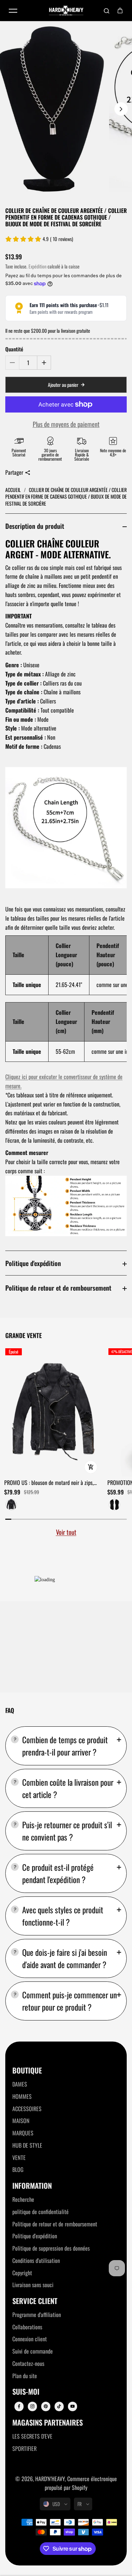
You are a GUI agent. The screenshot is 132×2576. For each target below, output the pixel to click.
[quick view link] (91, 1467)
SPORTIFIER (24, 2448)
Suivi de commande (33, 2351)
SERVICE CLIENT (35, 2301)
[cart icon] (120, 11)
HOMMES (22, 2096)
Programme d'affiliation (37, 2315)
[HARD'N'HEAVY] (66, 11)
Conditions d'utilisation (36, 2260)
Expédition (37, 266)
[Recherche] (107, 11)
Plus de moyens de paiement (66, 424)
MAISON (21, 2121)
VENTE (19, 2158)
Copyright (22, 2273)
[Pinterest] (46, 2406)
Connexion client (30, 2339)
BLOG (18, 2169)
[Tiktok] (59, 2406)
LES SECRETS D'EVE (32, 2436)
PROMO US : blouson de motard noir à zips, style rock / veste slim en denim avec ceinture (52, 1483)
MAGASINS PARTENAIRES (48, 2423)
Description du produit (35, 526)
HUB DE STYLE (27, 2145)
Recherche (23, 2199)
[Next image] (121, 109)
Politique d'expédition (33, 1263)
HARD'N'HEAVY (50, 2479)
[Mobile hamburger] (13, 11)
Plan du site (25, 2376)
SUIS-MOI (26, 2392)
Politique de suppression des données (51, 2248)
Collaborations (27, 2327)
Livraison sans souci (33, 2285)
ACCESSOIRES (27, 2109)
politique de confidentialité (40, 2212)
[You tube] (73, 2406)
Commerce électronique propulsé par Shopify (81, 2483)
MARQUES (23, 2133)
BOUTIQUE (27, 2071)
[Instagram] (32, 2406)
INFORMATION (32, 2186)
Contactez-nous (28, 2363)
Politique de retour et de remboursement (58, 1288)
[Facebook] (19, 2406)
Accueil (14, 490)
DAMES (20, 2084)
